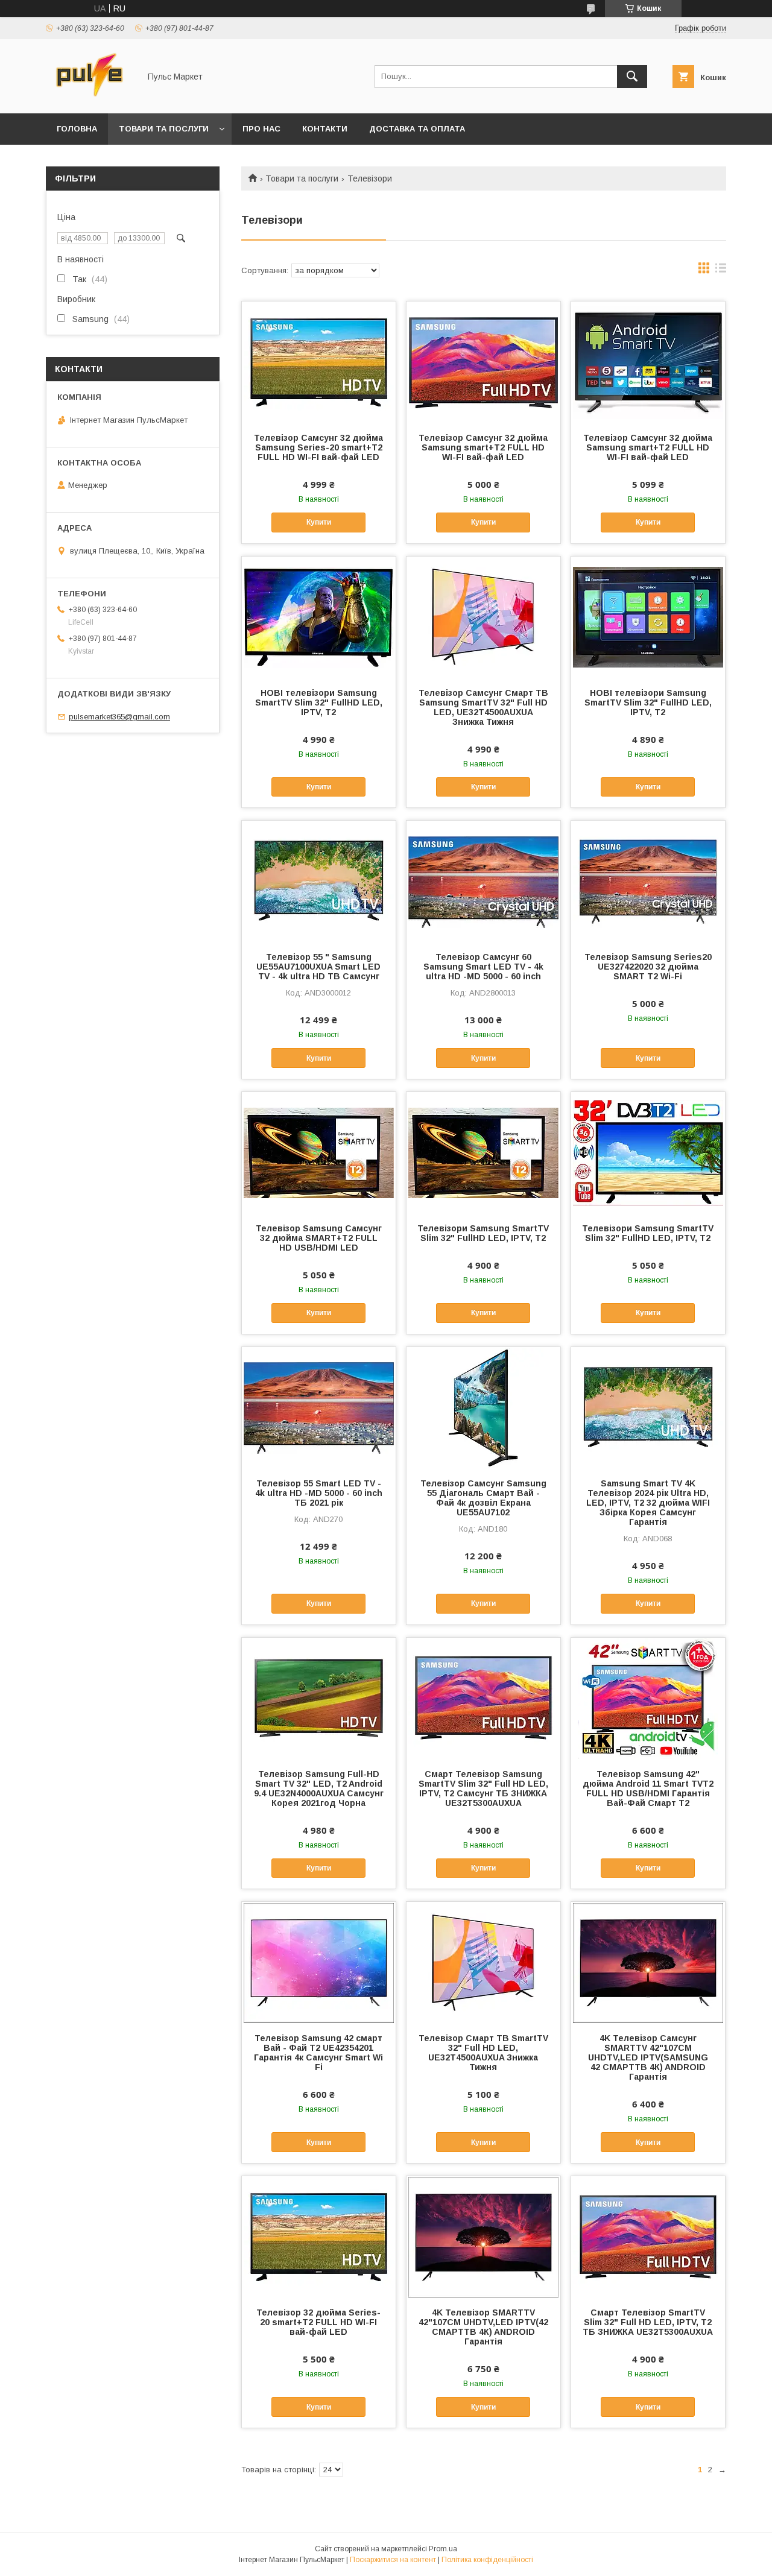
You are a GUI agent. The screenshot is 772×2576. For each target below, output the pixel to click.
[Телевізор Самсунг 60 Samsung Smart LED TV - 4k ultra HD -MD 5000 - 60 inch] (483, 881)
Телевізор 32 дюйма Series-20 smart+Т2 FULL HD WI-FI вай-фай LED (318, 2322)
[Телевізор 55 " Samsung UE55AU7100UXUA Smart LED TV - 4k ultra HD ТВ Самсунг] (319, 881)
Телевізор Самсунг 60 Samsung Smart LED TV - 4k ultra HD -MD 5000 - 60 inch (483, 967)
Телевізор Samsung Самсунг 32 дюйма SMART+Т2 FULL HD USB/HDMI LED (319, 1238)
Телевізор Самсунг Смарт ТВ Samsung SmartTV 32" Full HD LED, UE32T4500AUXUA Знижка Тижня (483, 707)
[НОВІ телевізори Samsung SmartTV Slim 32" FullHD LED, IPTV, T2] (319, 617)
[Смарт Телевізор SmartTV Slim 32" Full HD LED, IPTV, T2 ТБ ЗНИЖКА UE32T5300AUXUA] (648, 2237)
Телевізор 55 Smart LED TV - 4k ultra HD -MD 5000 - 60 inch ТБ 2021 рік (319, 1493)
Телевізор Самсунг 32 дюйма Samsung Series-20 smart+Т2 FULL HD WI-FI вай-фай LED (318, 447)
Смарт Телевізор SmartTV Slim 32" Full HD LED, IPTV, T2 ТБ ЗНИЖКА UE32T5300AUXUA (648, 2322)
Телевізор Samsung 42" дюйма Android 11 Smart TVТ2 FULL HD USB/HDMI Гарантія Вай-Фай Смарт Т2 (648, 1788)
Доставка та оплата (417, 129)
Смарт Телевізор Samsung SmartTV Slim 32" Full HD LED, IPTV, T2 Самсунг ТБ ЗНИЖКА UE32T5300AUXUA (483, 1788)
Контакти (325, 129)
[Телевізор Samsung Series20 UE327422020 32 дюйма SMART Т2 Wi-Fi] (648, 881)
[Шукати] (632, 77)
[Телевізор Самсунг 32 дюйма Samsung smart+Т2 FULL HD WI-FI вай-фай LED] (483, 362)
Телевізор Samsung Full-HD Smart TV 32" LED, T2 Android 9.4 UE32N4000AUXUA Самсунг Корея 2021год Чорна (319, 1788)
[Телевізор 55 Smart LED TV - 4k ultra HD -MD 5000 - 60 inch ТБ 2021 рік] (319, 1407)
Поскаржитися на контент (393, 2560)
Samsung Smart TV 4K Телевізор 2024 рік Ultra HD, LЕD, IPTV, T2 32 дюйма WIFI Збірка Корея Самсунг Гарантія (648, 1503)
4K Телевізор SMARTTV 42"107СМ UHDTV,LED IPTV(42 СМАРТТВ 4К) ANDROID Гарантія (483, 2327)
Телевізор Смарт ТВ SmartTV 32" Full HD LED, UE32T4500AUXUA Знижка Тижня (483, 2053)
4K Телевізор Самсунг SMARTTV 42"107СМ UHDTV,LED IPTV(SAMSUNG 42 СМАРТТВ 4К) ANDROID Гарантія (648, 2057)
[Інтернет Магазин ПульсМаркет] (90, 98)
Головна (77, 129)
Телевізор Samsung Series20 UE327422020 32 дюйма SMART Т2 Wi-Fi (648, 967)
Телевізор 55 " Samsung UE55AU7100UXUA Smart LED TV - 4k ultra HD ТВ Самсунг (318, 967)
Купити (319, 522)
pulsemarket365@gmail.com (119, 717)
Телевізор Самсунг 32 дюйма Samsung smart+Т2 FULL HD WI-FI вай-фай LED (483, 447)
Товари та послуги (164, 129)
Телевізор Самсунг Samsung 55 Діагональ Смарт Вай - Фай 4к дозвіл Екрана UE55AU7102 (483, 1498)
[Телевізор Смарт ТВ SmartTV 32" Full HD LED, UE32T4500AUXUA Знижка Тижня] (483, 1962)
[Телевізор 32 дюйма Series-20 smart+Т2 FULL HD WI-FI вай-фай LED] (319, 2237)
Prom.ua (443, 2549)
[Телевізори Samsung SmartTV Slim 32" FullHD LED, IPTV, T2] (483, 1152)
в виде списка (721, 271)
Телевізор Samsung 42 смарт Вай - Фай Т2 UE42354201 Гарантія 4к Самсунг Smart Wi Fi (318, 2053)
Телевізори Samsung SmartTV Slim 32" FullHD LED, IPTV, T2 (483, 1233)
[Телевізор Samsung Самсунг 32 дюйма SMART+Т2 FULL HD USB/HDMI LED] (319, 1152)
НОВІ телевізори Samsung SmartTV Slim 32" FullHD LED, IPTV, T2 (319, 702)
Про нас (261, 129)
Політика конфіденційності (487, 2560)
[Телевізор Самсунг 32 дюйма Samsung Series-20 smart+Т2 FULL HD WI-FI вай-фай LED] (319, 362)
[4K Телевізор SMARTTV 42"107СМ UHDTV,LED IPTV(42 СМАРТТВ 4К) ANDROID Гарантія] (483, 2237)
